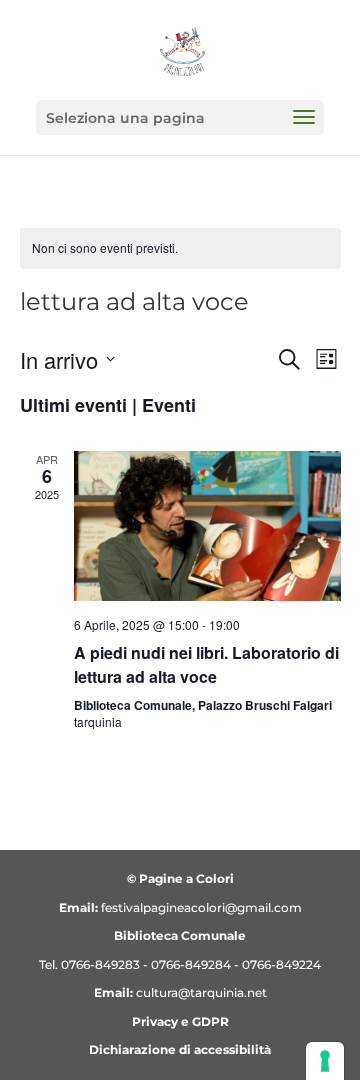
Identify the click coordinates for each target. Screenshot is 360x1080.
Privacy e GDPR (180, 1021)
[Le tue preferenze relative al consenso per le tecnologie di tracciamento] (325, 1061)
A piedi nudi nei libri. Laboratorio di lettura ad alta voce (206, 664)
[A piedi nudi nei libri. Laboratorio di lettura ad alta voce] (207, 526)
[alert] (180, 248)
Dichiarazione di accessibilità (180, 1049)
